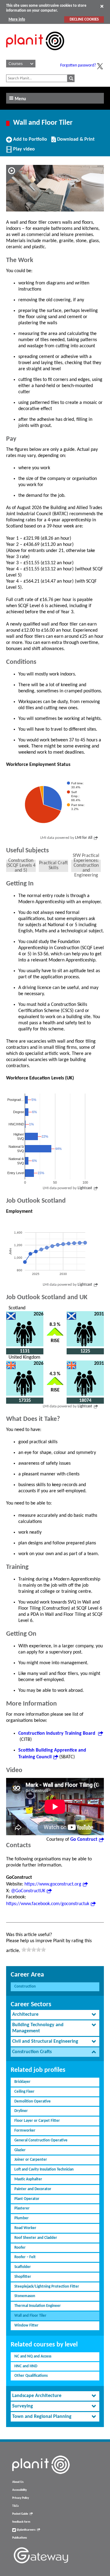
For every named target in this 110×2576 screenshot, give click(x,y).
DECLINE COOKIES (84, 19)
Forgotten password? (78, 65)
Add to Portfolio (29, 142)
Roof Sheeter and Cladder (36, 2238)
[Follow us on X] (100, 66)
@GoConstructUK (28, 1891)
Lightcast (85, 1188)
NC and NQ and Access (33, 2356)
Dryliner (21, 2111)
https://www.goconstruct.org (53, 1884)
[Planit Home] (35, 54)
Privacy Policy (21, 2498)
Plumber (22, 2218)
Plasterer (22, 2208)
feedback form (21, 2522)
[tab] (55, 2015)
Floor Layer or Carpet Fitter (37, 2121)
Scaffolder (23, 2267)
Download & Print (75, 142)
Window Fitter (26, 2325)
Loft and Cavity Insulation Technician (44, 2169)
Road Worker (25, 2228)
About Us (18, 2482)
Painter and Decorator (33, 2189)
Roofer (20, 2248)
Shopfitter (23, 2277)
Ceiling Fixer (24, 2092)
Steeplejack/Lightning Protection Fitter (47, 2287)
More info (17, 19)
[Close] (102, 6)
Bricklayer (22, 2082)
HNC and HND (26, 2366)
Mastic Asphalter (28, 2179)
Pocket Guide (20, 2514)
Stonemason (25, 2296)
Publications (20, 2538)
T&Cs (15, 2506)
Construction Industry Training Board (57, 1733)
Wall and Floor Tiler (30, 2316)
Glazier (20, 2150)
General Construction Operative (41, 2140)
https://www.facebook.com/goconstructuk (48, 1904)
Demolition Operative (33, 2101)
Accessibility (20, 2490)
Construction (25, 1986)
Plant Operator (27, 2199)
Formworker (25, 2131)
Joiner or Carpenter (31, 2160)
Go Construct (84, 1840)
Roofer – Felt (25, 2257)
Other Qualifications (31, 2376)
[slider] (34, 1950)
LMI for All (84, 838)
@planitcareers (26, 2530)
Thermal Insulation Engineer (38, 2306)
